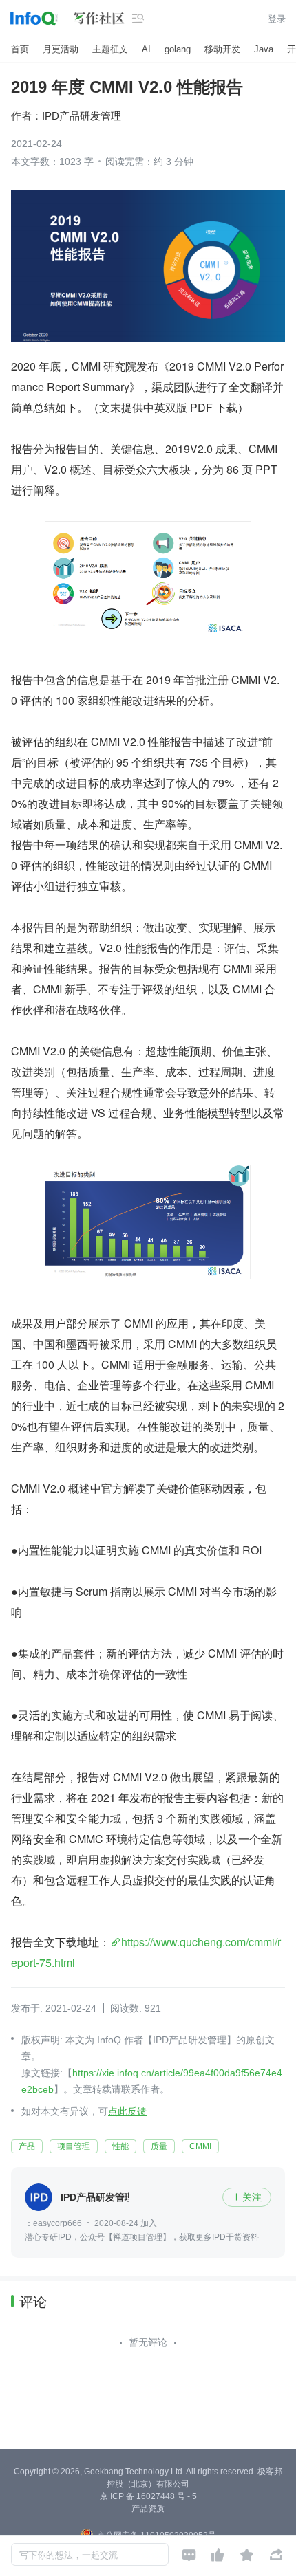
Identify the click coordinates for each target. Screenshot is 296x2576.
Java (264, 49)
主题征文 (110, 49)
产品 (27, 2146)
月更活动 (61, 49)
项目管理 (74, 2146)
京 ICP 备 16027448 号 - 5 (148, 2496)
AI (146, 49)
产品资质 (148, 2509)
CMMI (200, 2146)
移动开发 (222, 49)
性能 (120, 2146)
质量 (159, 2146)
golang (178, 49)
